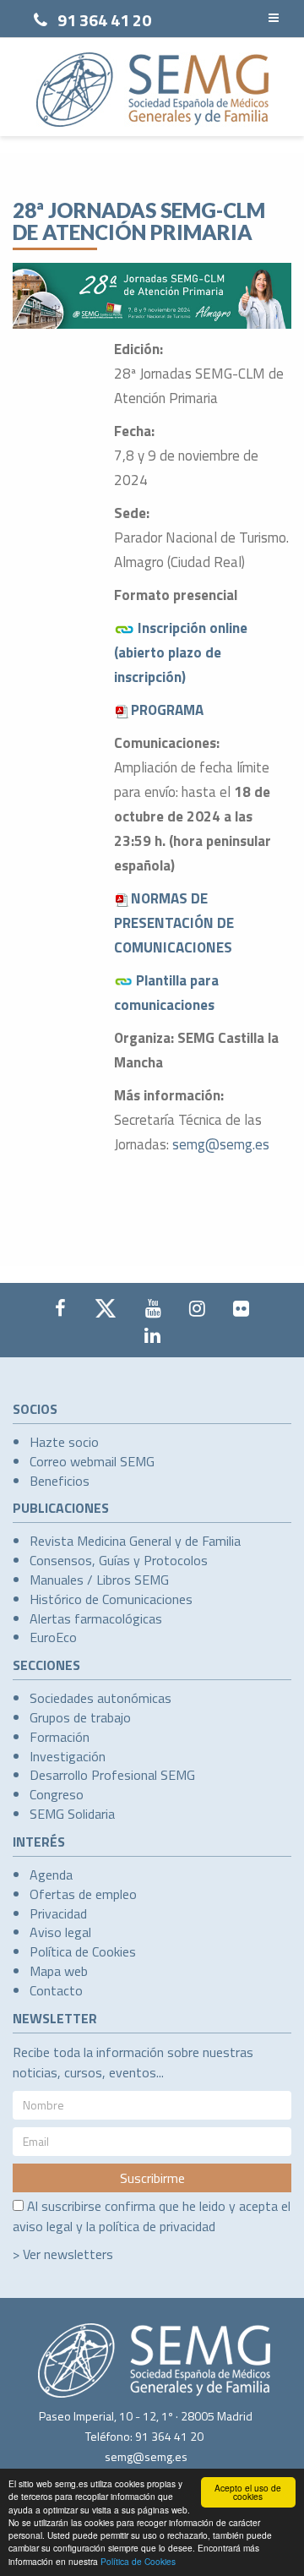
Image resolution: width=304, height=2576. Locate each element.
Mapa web (59, 1971)
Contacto (56, 1990)
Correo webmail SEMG (92, 1461)
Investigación (68, 1756)
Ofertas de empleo (83, 1894)
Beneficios (60, 1481)
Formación (60, 1737)
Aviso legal (60, 1932)
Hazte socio (64, 1442)
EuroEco (53, 1637)
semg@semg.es (221, 1144)
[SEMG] (152, 90)
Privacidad (58, 1913)
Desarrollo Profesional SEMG (112, 1775)
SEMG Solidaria (72, 1814)
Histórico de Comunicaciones (111, 1599)
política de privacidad (157, 2226)
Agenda (51, 1875)
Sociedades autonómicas (100, 1698)
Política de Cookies (138, 2561)
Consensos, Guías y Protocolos (119, 1560)
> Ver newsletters (63, 2254)
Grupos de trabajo (80, 1717)
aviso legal (43, 2226)
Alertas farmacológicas (96, 1618)
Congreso (57, 1794)
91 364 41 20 (104, 20)
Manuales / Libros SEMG (99, 1580)
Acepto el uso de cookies (248, 2492)
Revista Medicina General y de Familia (135, 1541)
